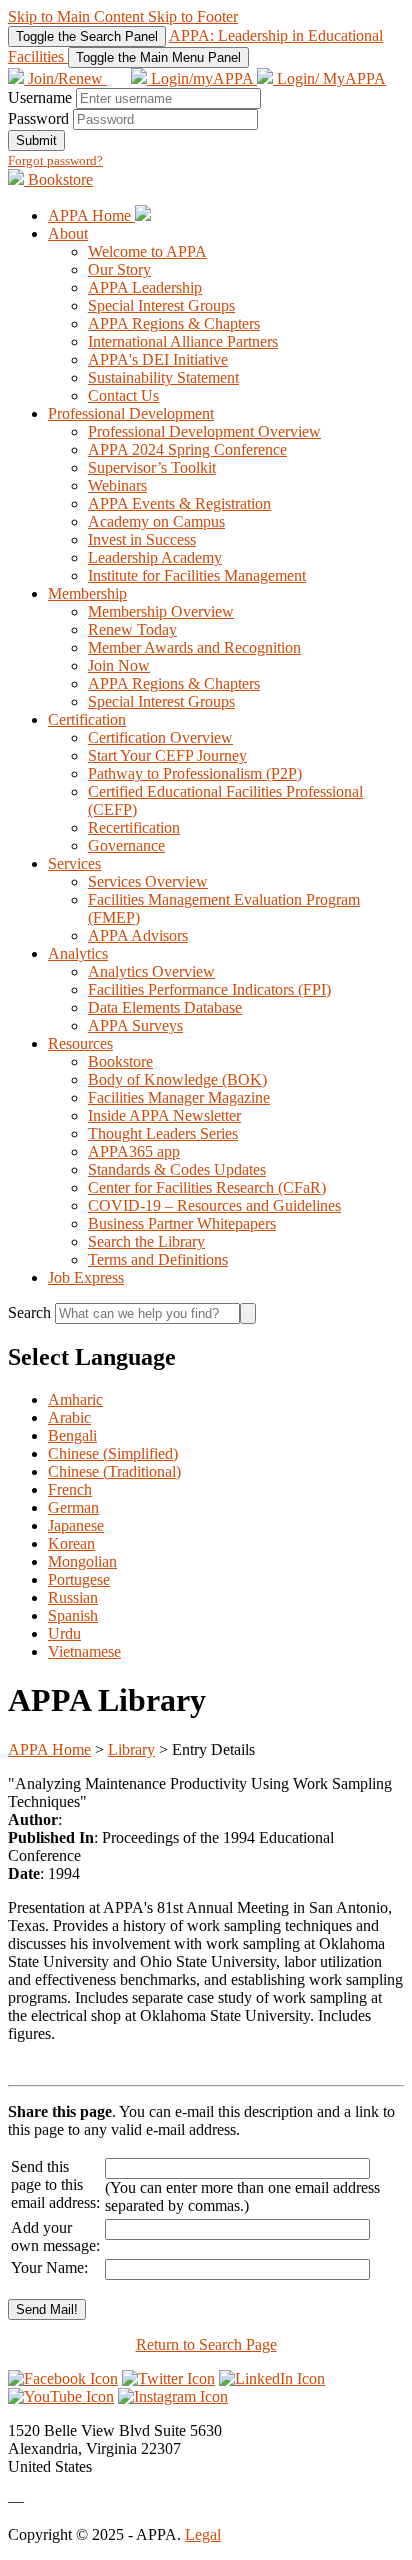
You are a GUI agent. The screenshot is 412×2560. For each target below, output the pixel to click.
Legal (203, 2534)
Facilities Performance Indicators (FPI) (209, 989)
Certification (87, 719)
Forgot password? (55, 160)
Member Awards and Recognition (194, 647)
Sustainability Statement (163, 377)
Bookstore (58, 179)
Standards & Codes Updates (177, 1169)
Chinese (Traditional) (114, 1471)
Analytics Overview (151, 971)
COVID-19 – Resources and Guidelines (214, 1205)
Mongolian (82, 1561)
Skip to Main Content (78, 16)
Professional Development (131, 413)
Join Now (119, 665)
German (73, 1507)
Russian (73, 1597)
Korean (71, 1543)
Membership (87, 593)
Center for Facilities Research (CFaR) (207, 1187)
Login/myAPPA (202, 78)
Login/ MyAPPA (329, 78)
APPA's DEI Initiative (158, 359)
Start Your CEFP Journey (167, 755)
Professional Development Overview (204, 431)
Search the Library (146, 1241)
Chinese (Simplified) (113, 1453)
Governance (126, 845)
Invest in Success (142, 539)
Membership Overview (161, 611)
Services (74, 863)
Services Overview (148, 881)
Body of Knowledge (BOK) (177, 1079)
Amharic (75, 1399)
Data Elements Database (165, 1007)
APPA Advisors (138, 935)
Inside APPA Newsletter (164, 1115)
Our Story (119, 269)
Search (31, 1312)
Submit (36, 140)
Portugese (79, 1579)
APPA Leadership (145, 287)
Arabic (69, 1417)
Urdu (64, 1633)
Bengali (72, 1435)
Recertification (134, 827)
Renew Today (132, 629)
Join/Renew (65, 78)
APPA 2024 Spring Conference (187, 449)
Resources (80, 1043)
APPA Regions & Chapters (174, 323)
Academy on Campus (156, 521)
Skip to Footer (193, 16)
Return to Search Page (206, 2344)
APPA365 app (134, 1151)
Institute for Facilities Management (197, 575)
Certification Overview (160, 737)
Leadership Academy (155, 557)
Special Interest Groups (161, 305)
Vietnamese (84, 1651)
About (68, 233)
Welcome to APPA (147, 251)
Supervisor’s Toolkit (152, 467)
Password (38, 118)
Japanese (76, 1525)
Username (40, 97)
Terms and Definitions (158, 1259)
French (70, 1489)
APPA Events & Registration (179, 503)
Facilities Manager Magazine (179, 1097)
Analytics (78, 953)
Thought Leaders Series (163, 1133)
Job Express (86, 1277)
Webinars (117, 485)
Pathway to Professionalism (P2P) (195, 773)
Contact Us (123, 395)
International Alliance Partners (183, 341)
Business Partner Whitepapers (182, 1223)
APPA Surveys (135, 1025)
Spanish (73, 1615)
